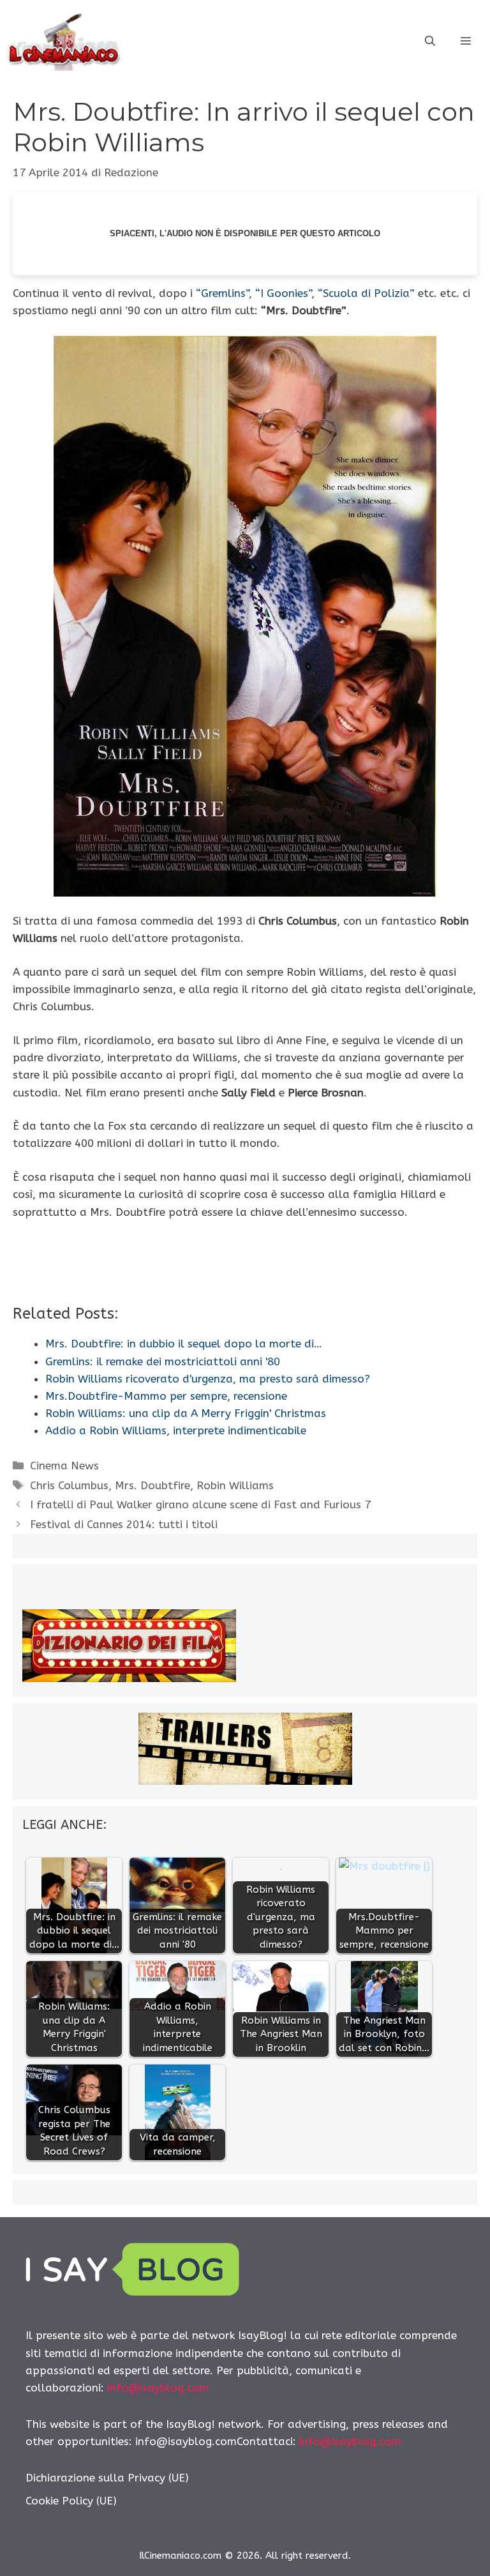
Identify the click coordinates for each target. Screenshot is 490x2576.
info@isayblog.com (158, 2388)
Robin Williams (235, 1485)
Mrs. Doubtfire (152, 1485)
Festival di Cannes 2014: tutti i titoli (124, 1524)
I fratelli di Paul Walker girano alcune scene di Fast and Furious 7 (200, 1504)
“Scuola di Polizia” (366, 293)
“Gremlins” (222, 293)
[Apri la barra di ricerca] (430, 42)
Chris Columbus (69, 1485)
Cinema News (64, 1466)
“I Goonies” (283, 293)
